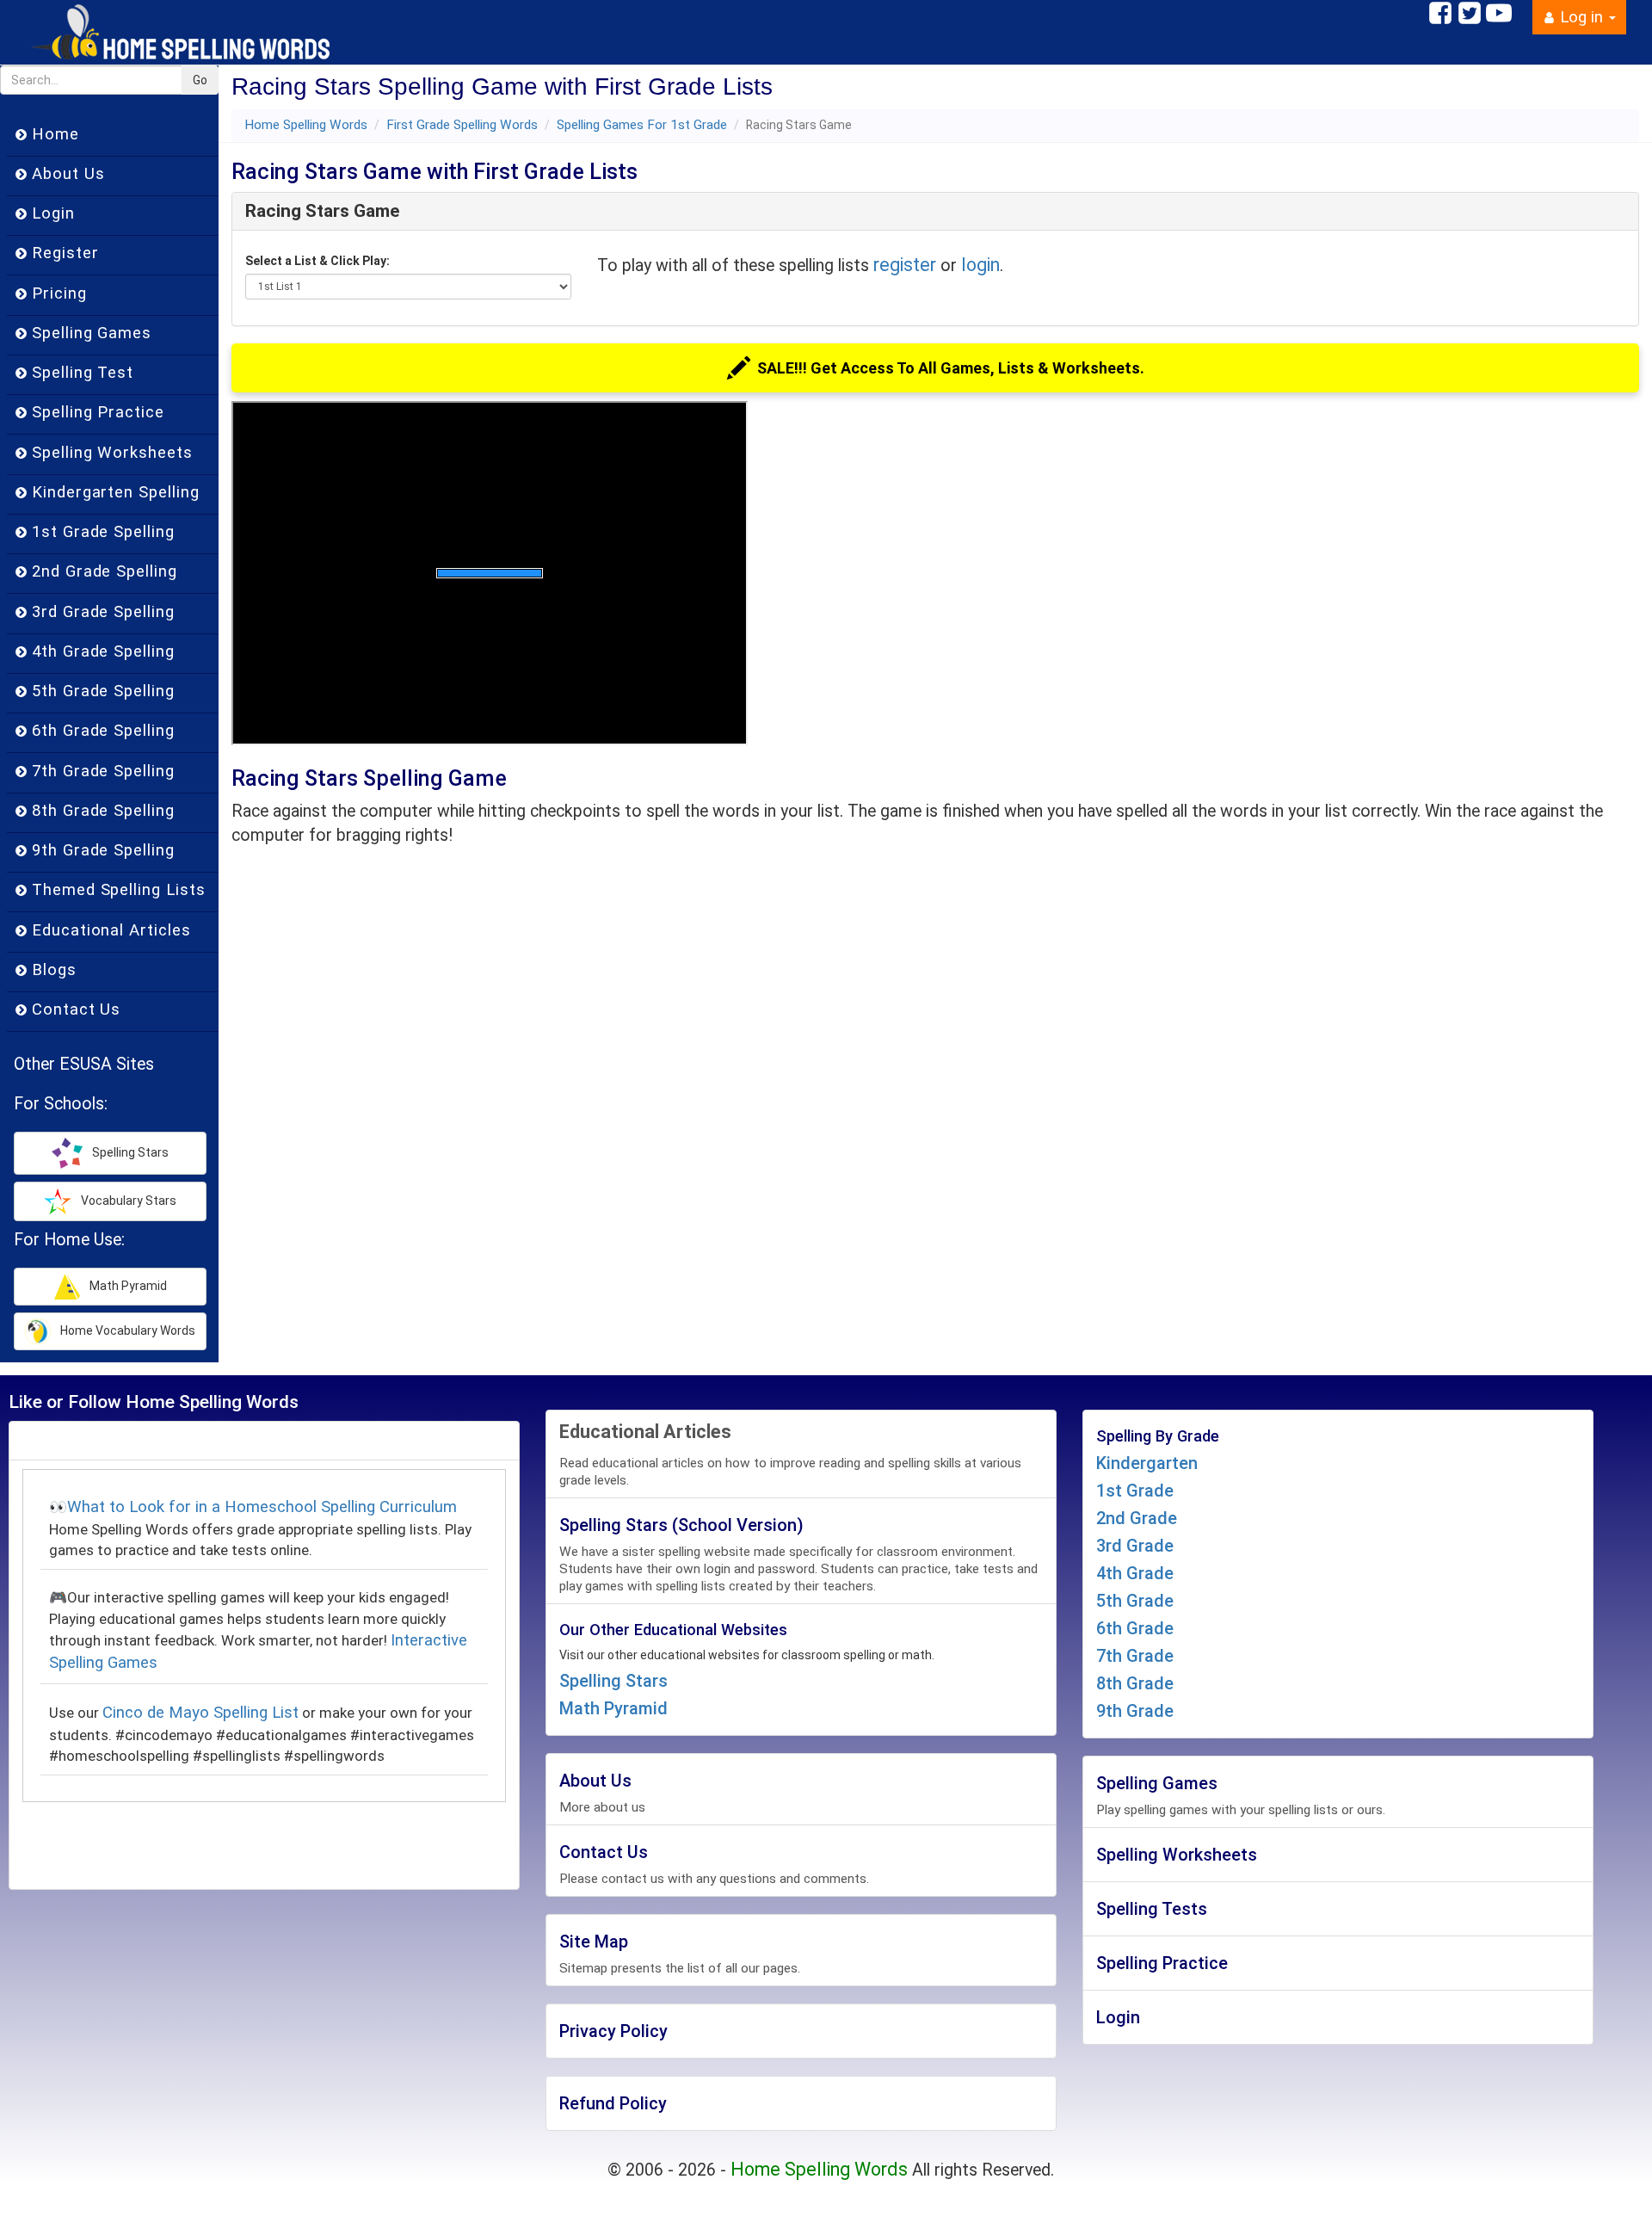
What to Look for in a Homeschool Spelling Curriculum (262, 1507)
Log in (1581, 17)
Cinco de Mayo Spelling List (200, 1713)
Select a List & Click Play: (317, 261)
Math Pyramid (613, 1708)
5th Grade (1135, 1601)
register (905, 265)
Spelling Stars (613, 1681)
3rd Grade (1135, 1546)
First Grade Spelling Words (462, 125)
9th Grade (1135, 1711)
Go (200, 80)
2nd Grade (1137, 1518)
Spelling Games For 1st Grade (642, 125)
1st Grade (1135, 1491)
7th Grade (1135, 1656)
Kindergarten (1147, 1463)
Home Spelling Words (306, 125)
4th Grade (1135, 1573)
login (980, 265)
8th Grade (1135, 1683)
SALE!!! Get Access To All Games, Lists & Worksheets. (951, 368)
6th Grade (1135, 1628)
